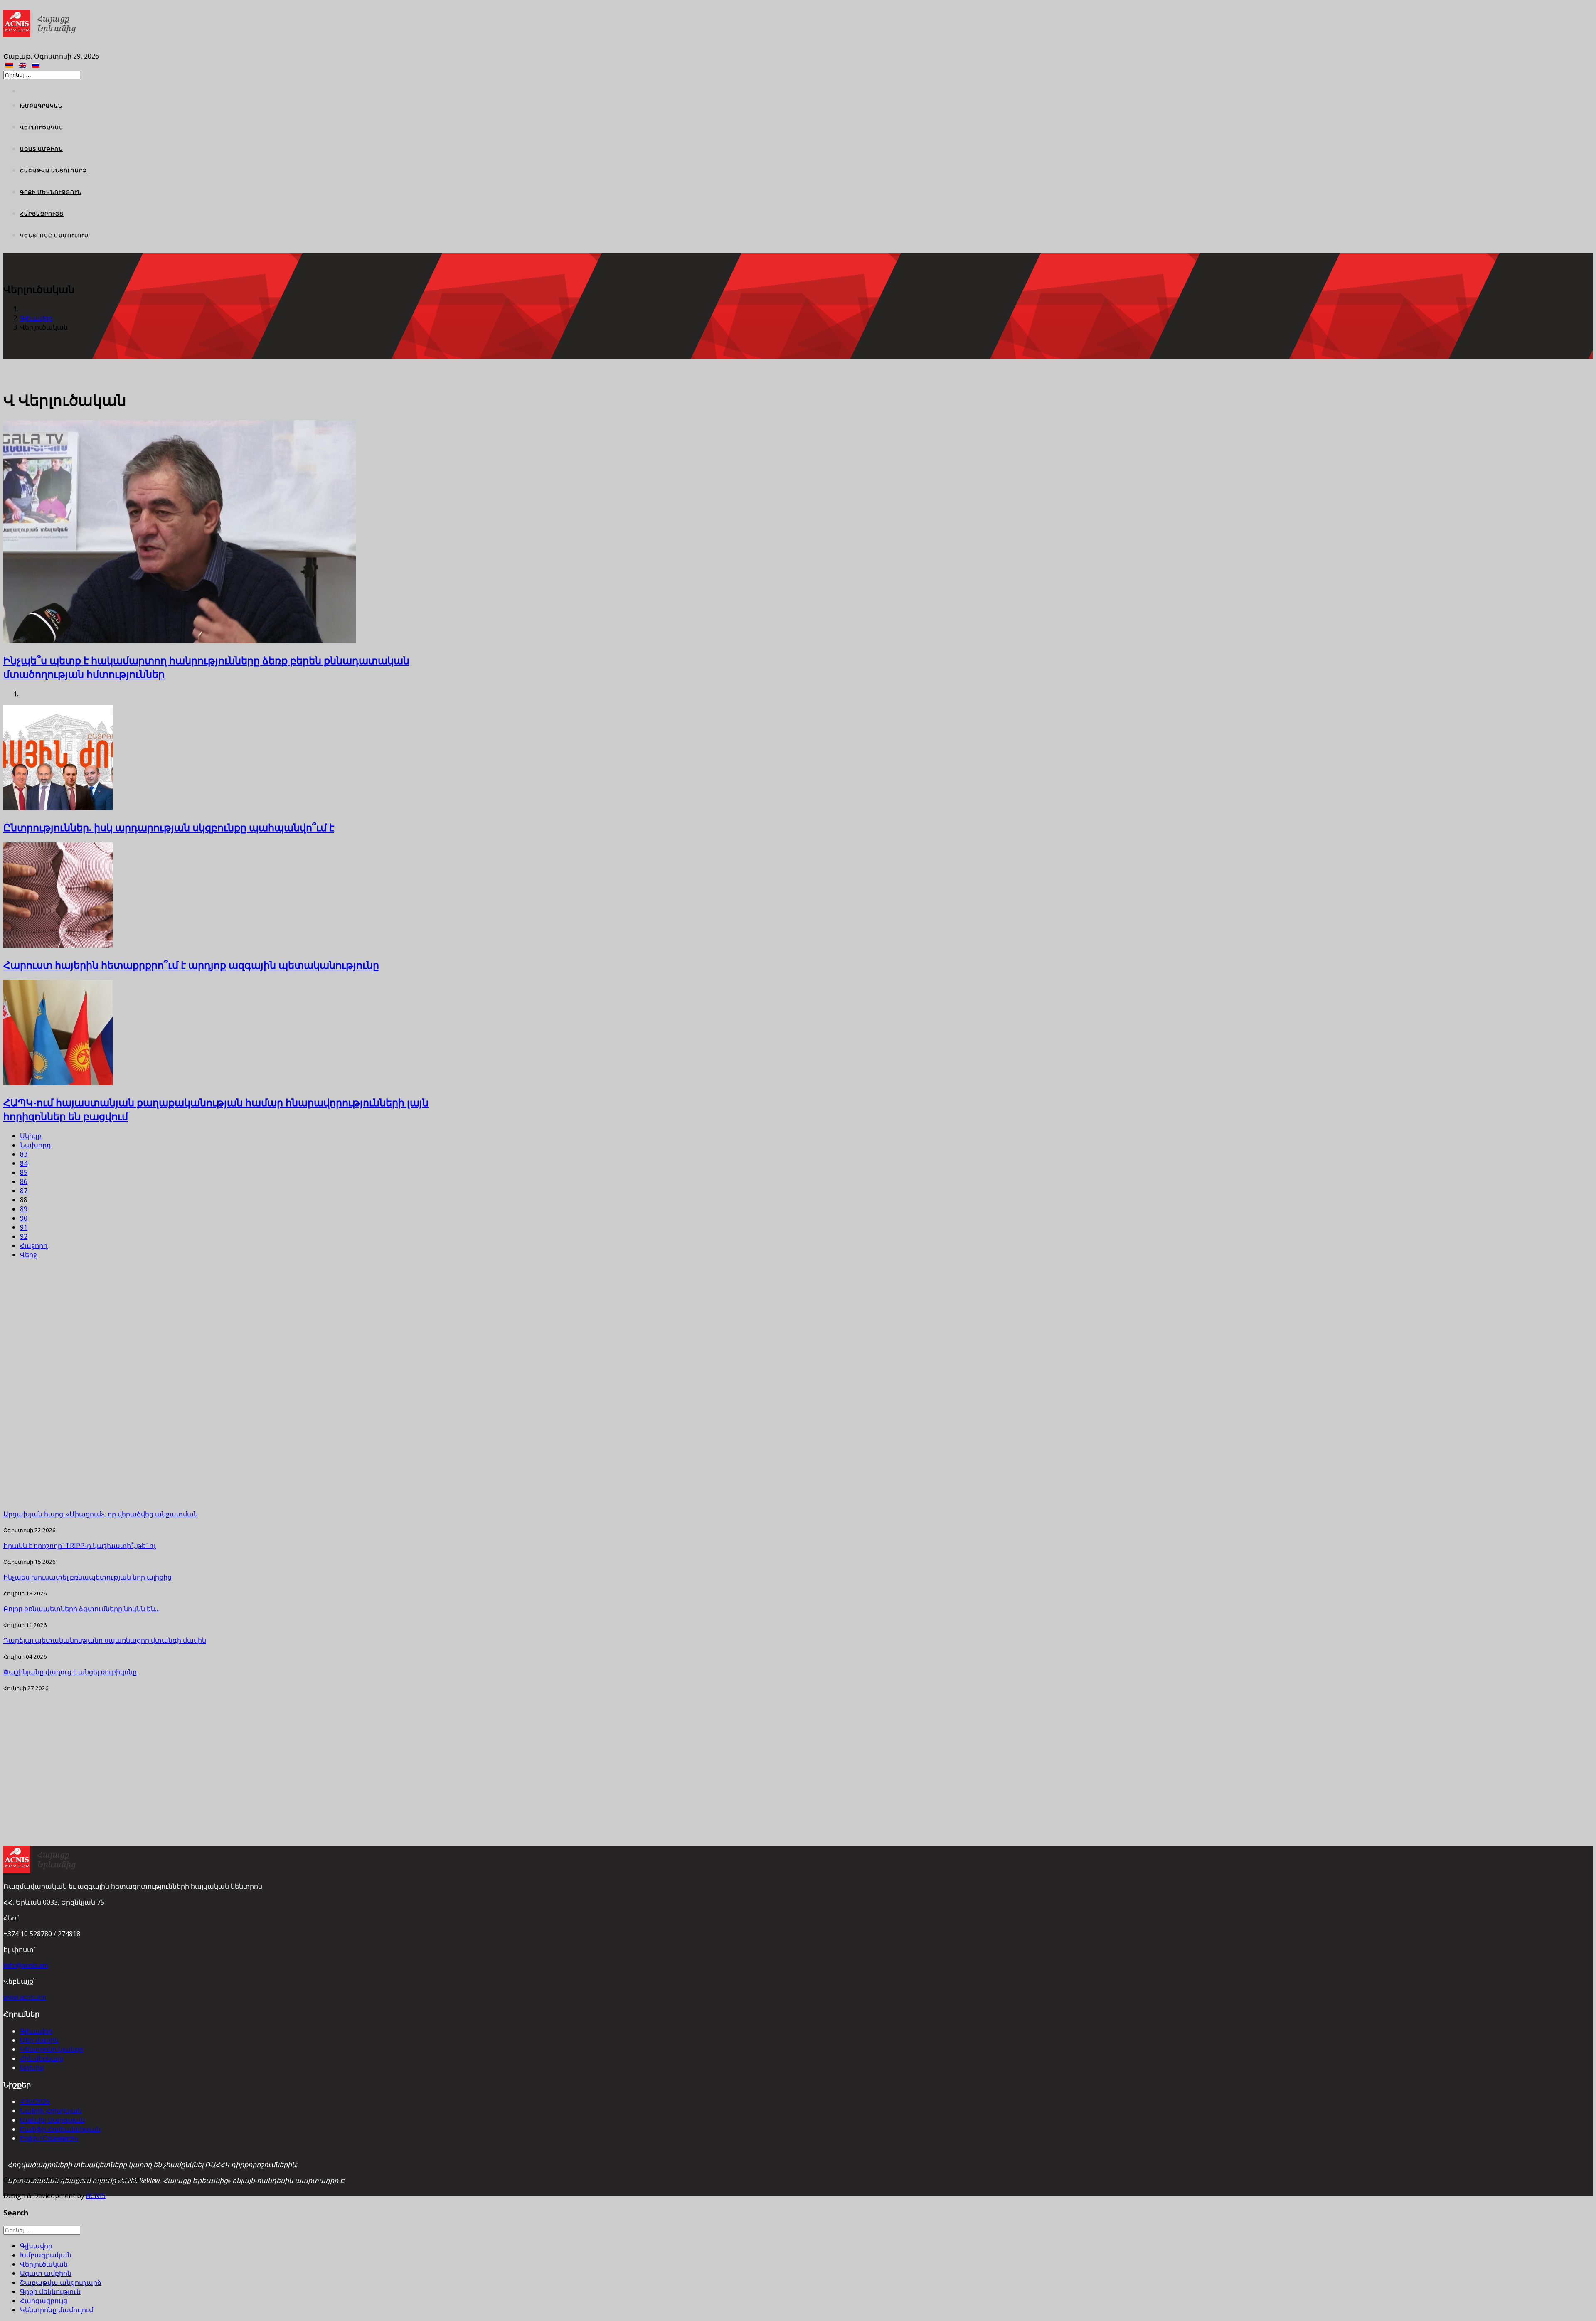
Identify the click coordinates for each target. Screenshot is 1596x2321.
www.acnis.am (25, 1997)
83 (24, 1154)
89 (24, 1209)
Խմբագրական (41, 106)
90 (24, 1218)
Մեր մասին (39, 2040)
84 (24, 1163)
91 (24, 1227)
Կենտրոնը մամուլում (54, 235)
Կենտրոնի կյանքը (52, 2049)
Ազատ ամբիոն (41, 149)
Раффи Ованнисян (49, 2138)
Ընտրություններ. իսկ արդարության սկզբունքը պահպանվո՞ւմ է (169, 827)
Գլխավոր (36, 318)
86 (24, 1181)
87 (24, 1191)
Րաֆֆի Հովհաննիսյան (60, 2129)
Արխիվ (32, 2067)
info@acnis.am (26, 1965)
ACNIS (96, 2195)
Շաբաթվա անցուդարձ (53, 171)
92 (24, 1236)
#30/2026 (35, 2102)
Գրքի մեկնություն (51, 192)
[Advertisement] (240, 1384)
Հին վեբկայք (42, 2058)
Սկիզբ (31, 1136)
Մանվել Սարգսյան (52, 2120)
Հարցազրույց (42, 214)
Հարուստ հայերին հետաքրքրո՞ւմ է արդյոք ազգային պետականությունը (191, 965)
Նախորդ (36, 1145)
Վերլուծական (42, 127)
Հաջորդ (34, 1245)
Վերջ (28, 1255)
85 (24, 1172)
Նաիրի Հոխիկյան (51, 2111)
